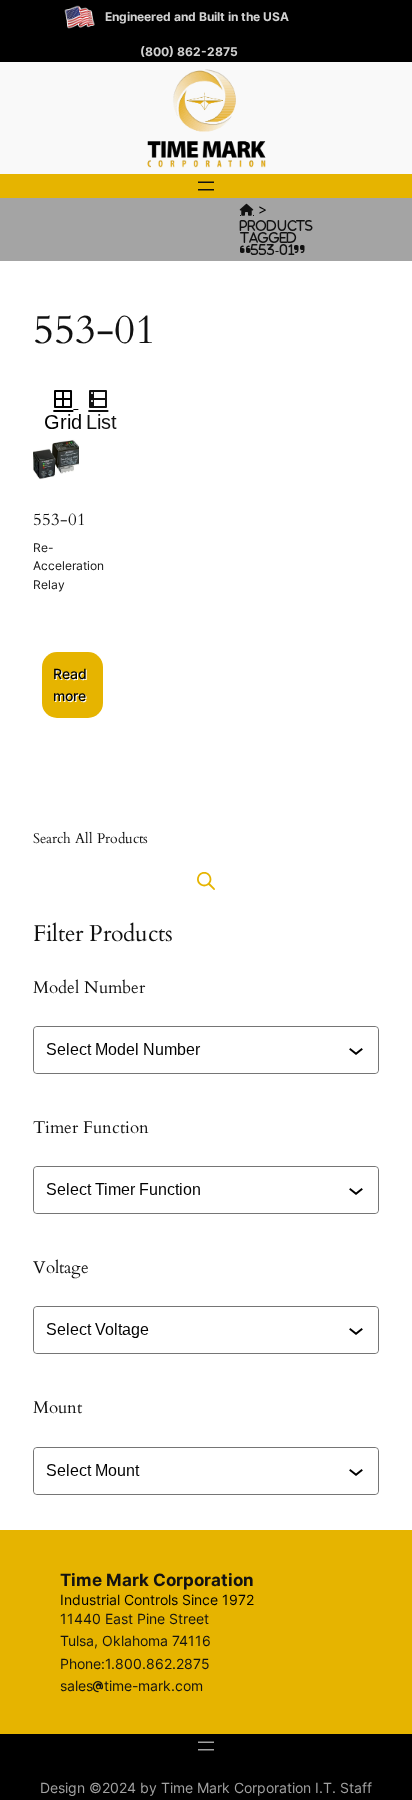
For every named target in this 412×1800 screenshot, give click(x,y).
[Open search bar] (206, 880)
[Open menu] (206, 186)
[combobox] (208, 1050)
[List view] (106, 402)
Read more (70, 684)
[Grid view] (61, 402)
